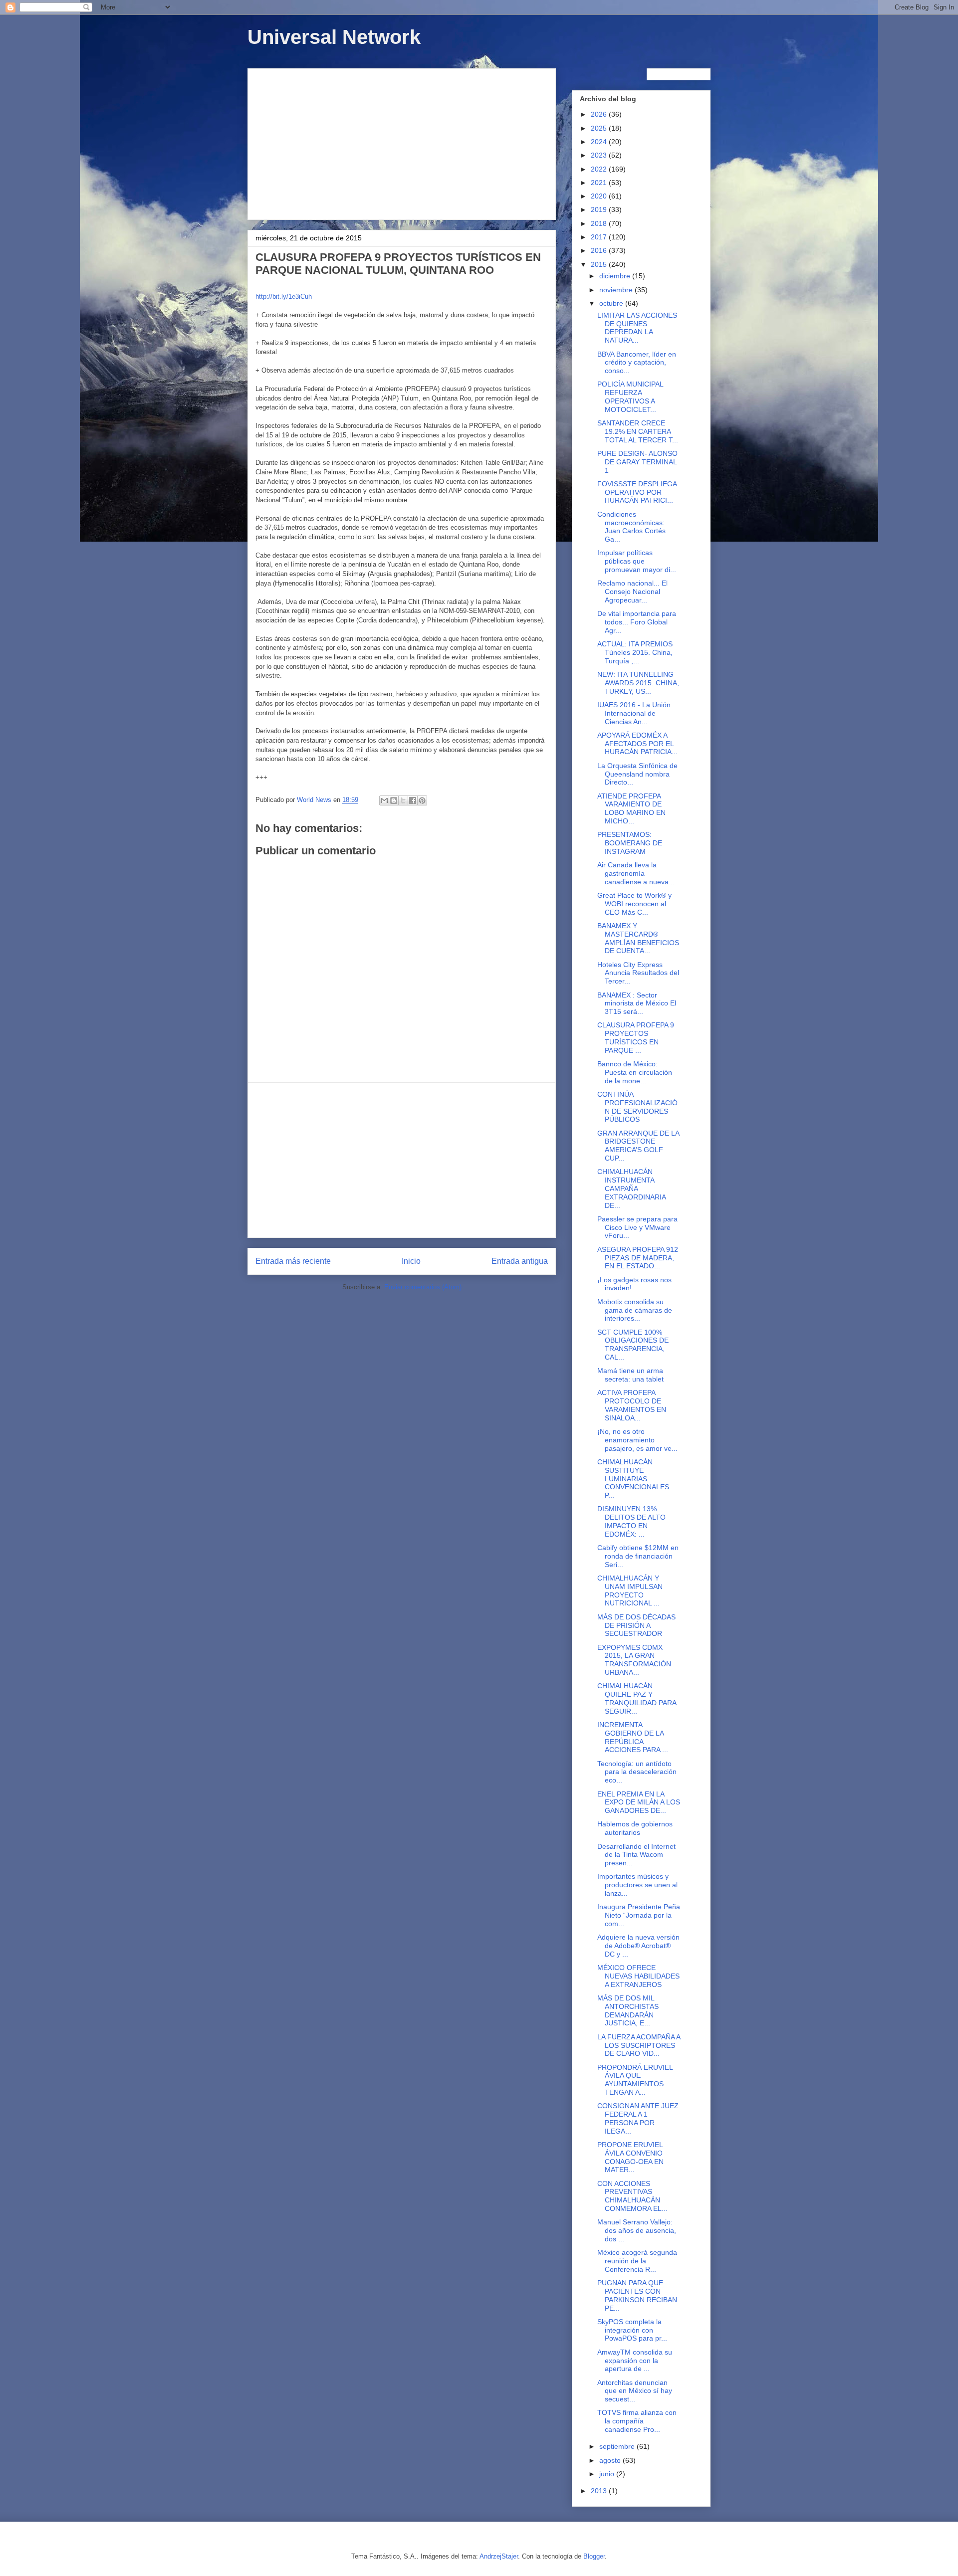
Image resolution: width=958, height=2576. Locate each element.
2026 (600, 114)
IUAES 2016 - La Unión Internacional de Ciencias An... (634, 713)
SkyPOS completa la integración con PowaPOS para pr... (632, 2330)
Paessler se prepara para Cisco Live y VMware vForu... (637, 1227)
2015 (600, 264)
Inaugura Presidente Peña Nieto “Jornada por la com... (639, 1915)
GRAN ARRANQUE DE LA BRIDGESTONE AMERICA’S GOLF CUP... (638, 1146)
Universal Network (334, 37)
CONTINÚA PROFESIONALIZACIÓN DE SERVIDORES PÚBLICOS (637, 1107)
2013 (600, 2491)
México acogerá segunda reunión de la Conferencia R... (637, 2261)
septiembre (618, 2446)
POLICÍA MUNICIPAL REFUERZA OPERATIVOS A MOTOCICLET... (630, 396)
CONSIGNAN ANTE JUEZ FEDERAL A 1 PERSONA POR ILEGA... (638, 2118)
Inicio (411, 1261)
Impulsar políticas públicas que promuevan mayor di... (637, 561)
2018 (600, 223)
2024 (600, 142)
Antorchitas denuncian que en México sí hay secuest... (635, 2391)
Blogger (594, 2556)
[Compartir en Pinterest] (422, 800)
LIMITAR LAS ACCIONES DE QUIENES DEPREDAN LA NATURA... (637, 328)
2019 (600, 209)
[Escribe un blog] (394, 800)
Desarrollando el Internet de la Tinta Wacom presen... (636, 1855)
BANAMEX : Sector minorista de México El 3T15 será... (637, 1003)
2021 (600, 183)
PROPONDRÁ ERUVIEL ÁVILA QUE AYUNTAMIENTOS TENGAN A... (635, 2080)
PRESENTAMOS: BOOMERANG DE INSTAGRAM (630, 843)
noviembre (617, 290)
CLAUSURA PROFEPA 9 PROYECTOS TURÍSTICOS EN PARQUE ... (636, 1037)
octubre (612, 303)
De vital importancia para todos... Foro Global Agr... (637, 622)
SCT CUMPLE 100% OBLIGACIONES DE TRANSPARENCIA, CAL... (633, 1345)
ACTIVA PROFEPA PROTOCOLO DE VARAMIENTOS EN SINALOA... (632, 1405)
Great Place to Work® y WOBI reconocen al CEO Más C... (634, 904)
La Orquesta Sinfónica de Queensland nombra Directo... (637, 774)
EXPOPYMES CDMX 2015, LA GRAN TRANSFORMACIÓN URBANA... (634, 1660)
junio (608, 2474)
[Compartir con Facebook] (413, 800)
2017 (600, 237)
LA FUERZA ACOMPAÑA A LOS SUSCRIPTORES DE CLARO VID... (639, 2045)
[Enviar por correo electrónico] (384, 800)
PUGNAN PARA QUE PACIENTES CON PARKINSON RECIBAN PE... (637, 2295)
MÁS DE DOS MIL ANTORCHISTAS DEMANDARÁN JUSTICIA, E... (628, 2010)
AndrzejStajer (499, 2556)
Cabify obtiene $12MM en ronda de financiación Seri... (638, 1556)
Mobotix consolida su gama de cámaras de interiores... (635, 1310)
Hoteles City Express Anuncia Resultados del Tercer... (638, 973)
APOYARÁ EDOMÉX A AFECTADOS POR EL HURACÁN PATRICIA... (637, 744)
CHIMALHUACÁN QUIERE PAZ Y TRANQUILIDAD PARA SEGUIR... (637, 1698)
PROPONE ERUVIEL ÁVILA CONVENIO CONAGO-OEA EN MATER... (630, 2157)
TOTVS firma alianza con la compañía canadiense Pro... (637, 2421)
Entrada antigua (520, 1261)
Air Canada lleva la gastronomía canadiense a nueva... (636, 873)
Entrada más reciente (293, 1261)
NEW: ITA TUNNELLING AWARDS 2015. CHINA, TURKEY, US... (638, 683)
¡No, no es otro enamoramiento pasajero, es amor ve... (637, 1440)
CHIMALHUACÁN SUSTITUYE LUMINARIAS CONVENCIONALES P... (633, 1479)
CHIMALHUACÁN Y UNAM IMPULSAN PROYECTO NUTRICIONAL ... (630, 1590)
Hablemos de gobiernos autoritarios (635, 1828)
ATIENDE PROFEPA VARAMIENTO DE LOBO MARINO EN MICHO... (631, 808)
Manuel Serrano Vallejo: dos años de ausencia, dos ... (637, 2230)
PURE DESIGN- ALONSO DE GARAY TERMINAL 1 (637, 462)
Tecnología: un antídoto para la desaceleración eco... (637, 1772)
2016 (600, 250)
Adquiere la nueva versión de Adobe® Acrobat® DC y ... (638, 1946)
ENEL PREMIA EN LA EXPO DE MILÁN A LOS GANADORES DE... (639, 1802)
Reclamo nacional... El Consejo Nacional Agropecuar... (632, 592)
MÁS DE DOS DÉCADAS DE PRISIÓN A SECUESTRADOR (636, 1625)
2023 (600, 155)
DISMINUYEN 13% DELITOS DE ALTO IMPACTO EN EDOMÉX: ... (631, 1521)
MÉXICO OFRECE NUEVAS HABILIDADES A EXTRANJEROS (638, 1976)
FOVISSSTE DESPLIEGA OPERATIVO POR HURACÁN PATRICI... (637, 492)
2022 (600, 169)
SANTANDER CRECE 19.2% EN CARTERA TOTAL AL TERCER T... (638, 431)
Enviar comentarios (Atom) (423, 1287)
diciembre (616, 276)
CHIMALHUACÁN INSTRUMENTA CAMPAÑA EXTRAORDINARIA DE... (631, 1188)
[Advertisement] (402, 142)
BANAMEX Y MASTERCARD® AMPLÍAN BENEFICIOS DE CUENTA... (638, 938)
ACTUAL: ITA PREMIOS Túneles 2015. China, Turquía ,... (635, 652)
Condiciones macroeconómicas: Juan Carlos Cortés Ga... (631, 527)
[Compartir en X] (403, 800)
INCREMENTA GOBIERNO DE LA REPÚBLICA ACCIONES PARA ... (633, 1737)
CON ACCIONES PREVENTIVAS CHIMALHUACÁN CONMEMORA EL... (632, 2196)
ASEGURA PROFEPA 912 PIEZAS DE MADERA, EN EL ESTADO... (638, 1258)
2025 (600, 128)
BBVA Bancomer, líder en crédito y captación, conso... (637, 363)
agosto (611, 2460)
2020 (600, 196)
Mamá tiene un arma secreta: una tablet (630, 1375)
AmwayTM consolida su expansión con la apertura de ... (635, 2361)
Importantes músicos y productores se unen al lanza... (637, 1885)
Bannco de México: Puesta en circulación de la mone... (635, 1072)
